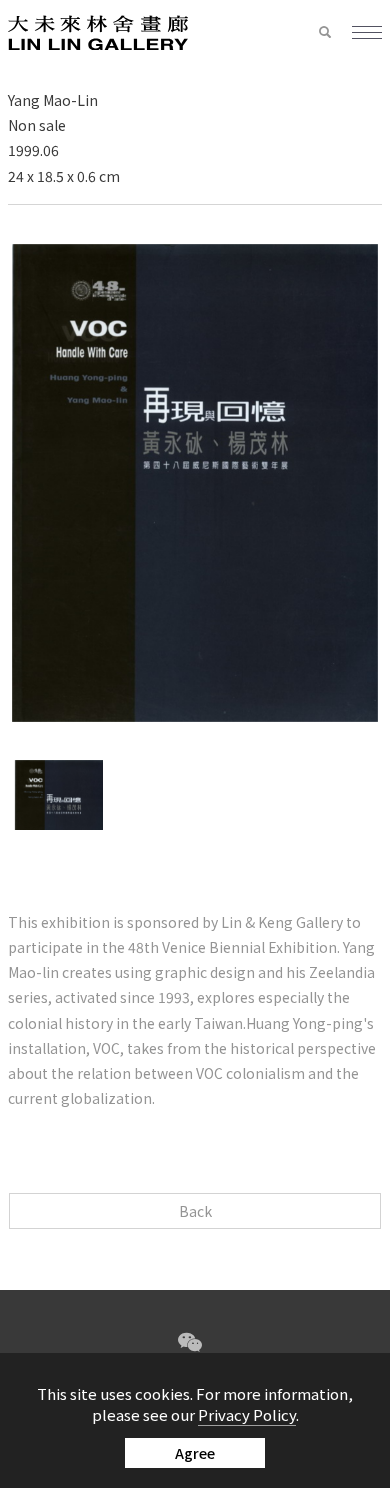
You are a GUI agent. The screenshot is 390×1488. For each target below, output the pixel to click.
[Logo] (98, 31)
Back (195, 1211)
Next (214, 854)
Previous (175, 854)
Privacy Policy (247, 1414)
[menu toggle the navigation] (367, 33)
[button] (335, 33)
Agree (195, 1453)
